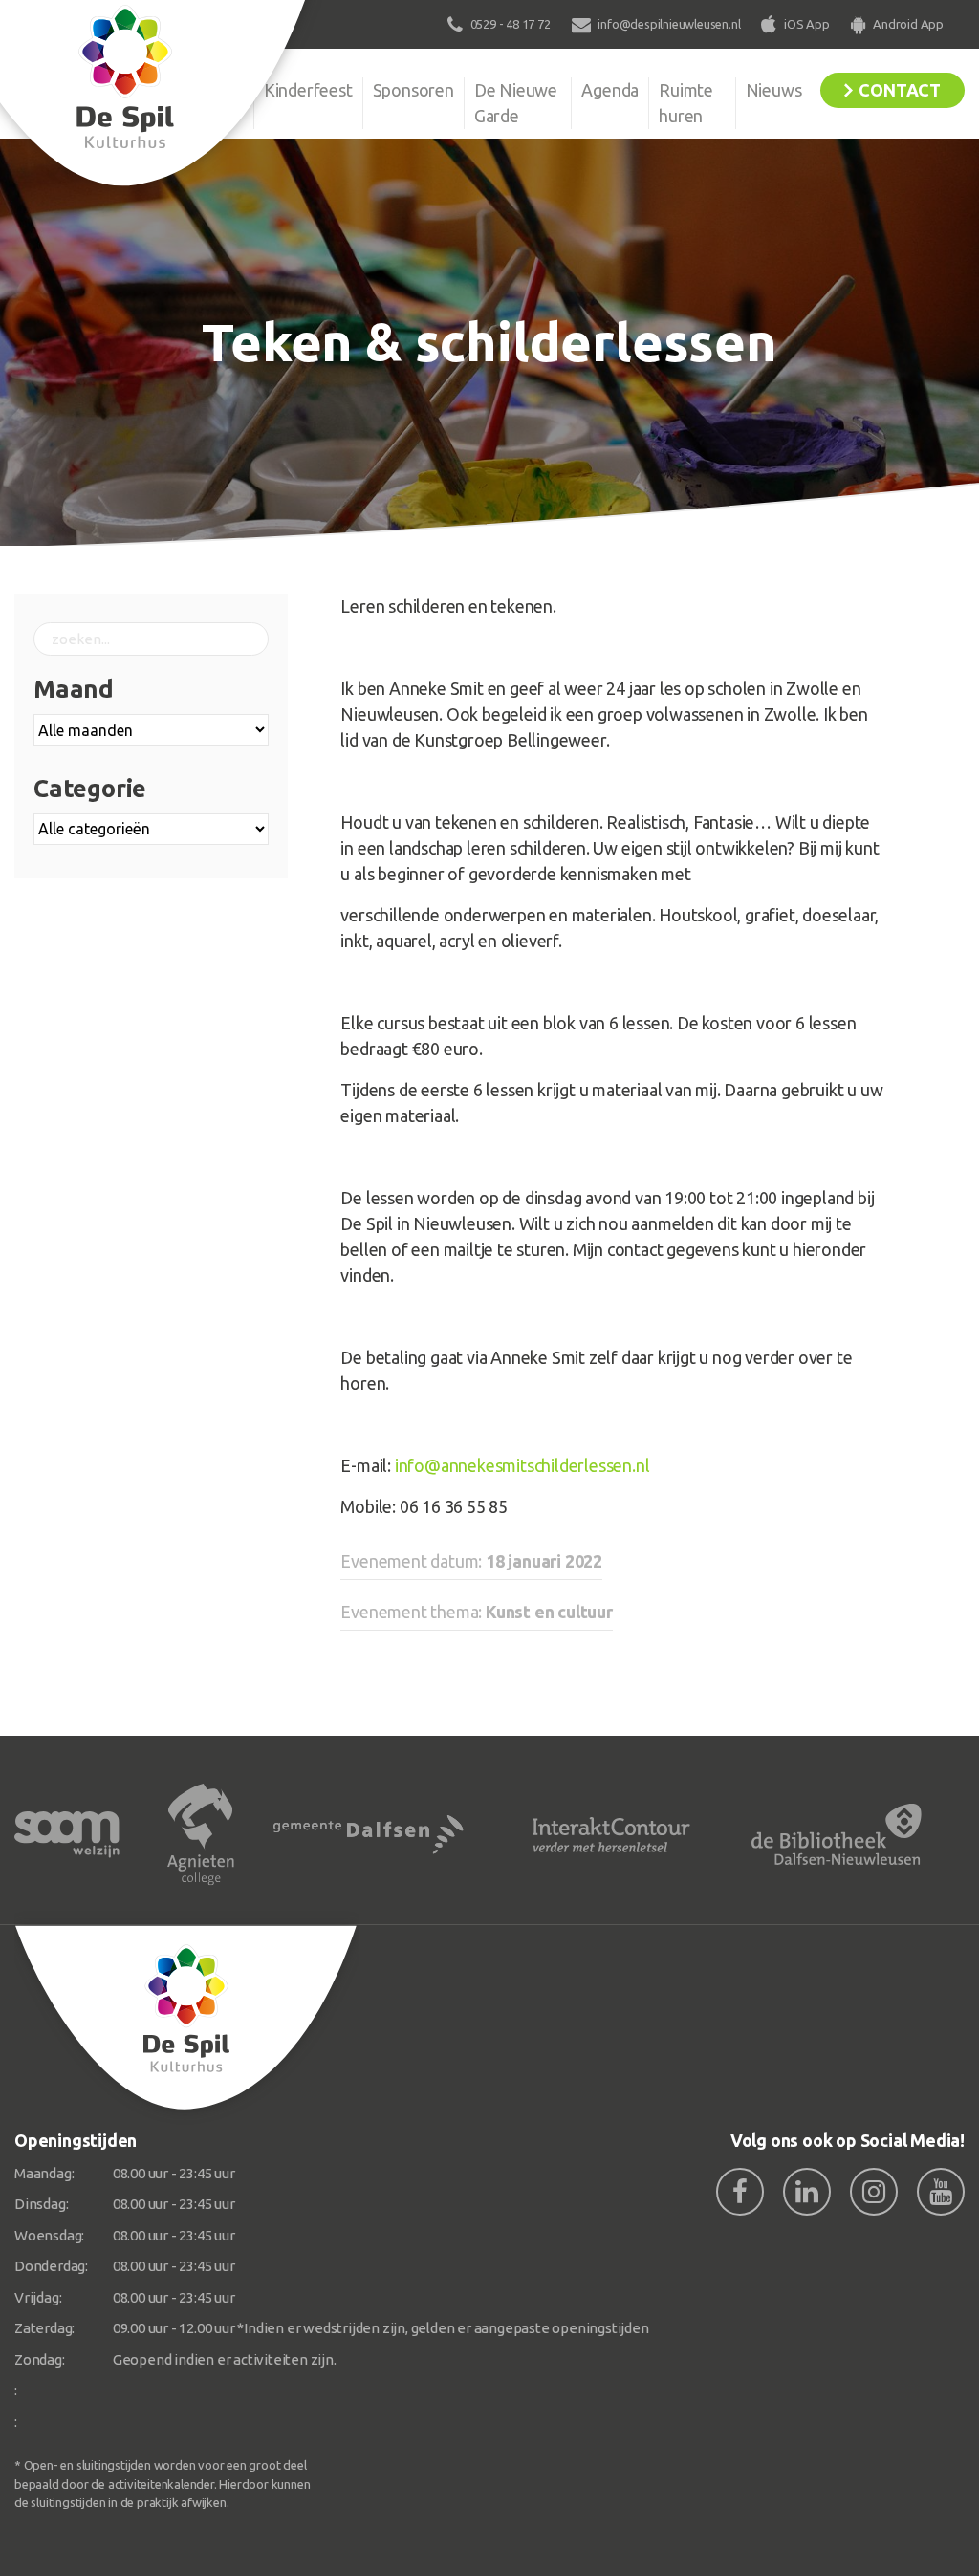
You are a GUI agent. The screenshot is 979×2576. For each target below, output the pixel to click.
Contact (900, 90)
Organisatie (201, 90)
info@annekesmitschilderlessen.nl (522, 1465)
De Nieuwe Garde (516, 103)
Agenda (610, 90)
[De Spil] (186, 2018)
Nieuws (774, 90)
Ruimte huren (686, 103)
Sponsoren (413, 90)
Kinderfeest (308, 90)
